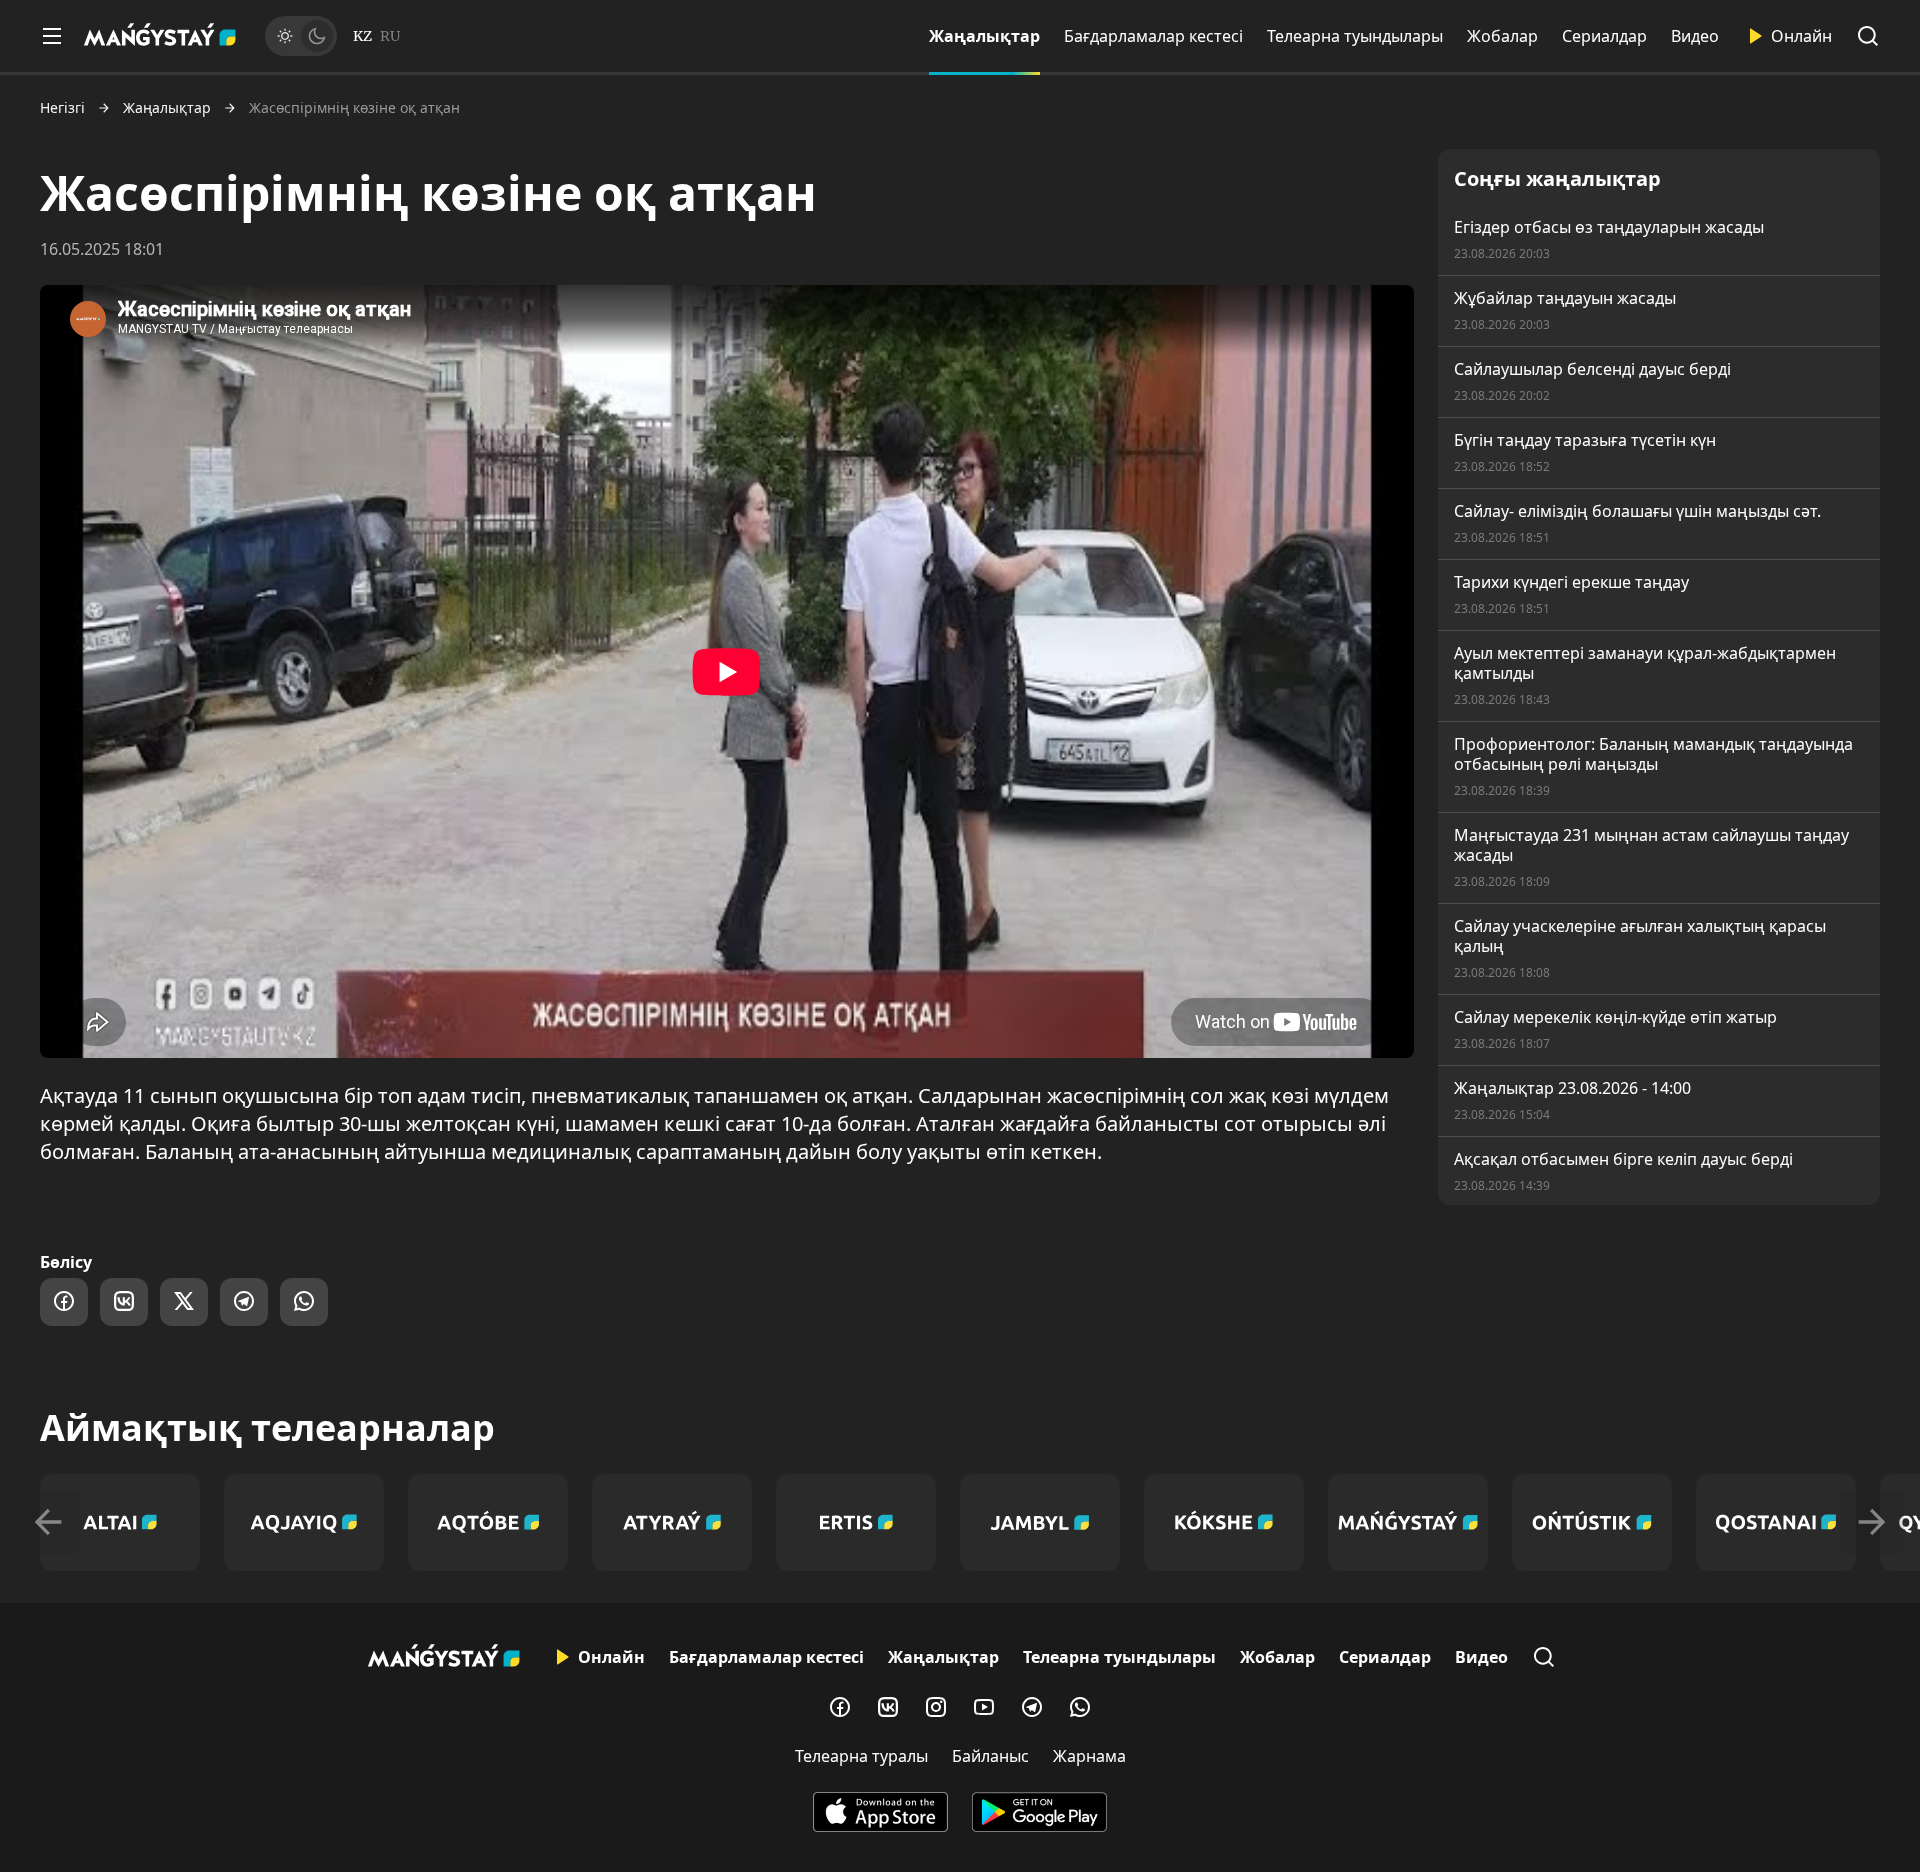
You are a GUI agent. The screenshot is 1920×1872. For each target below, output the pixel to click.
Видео (1695, 36)
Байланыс (990, 1756)
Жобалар (1502, 36)
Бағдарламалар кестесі (1153, 36)
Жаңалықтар (984, 36)
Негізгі (62, 108)
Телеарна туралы (861, 1756)
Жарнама (1089, 1756)
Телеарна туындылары (1355, 36)
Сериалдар (1604, 36)
